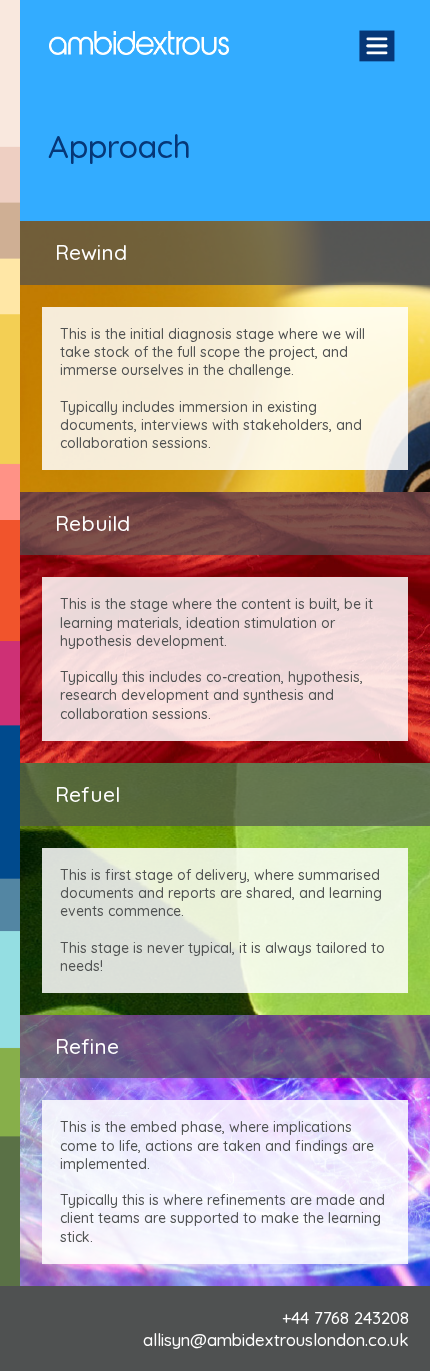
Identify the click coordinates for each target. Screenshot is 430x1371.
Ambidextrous (139, 43)
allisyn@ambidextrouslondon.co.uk (276, 1339)
